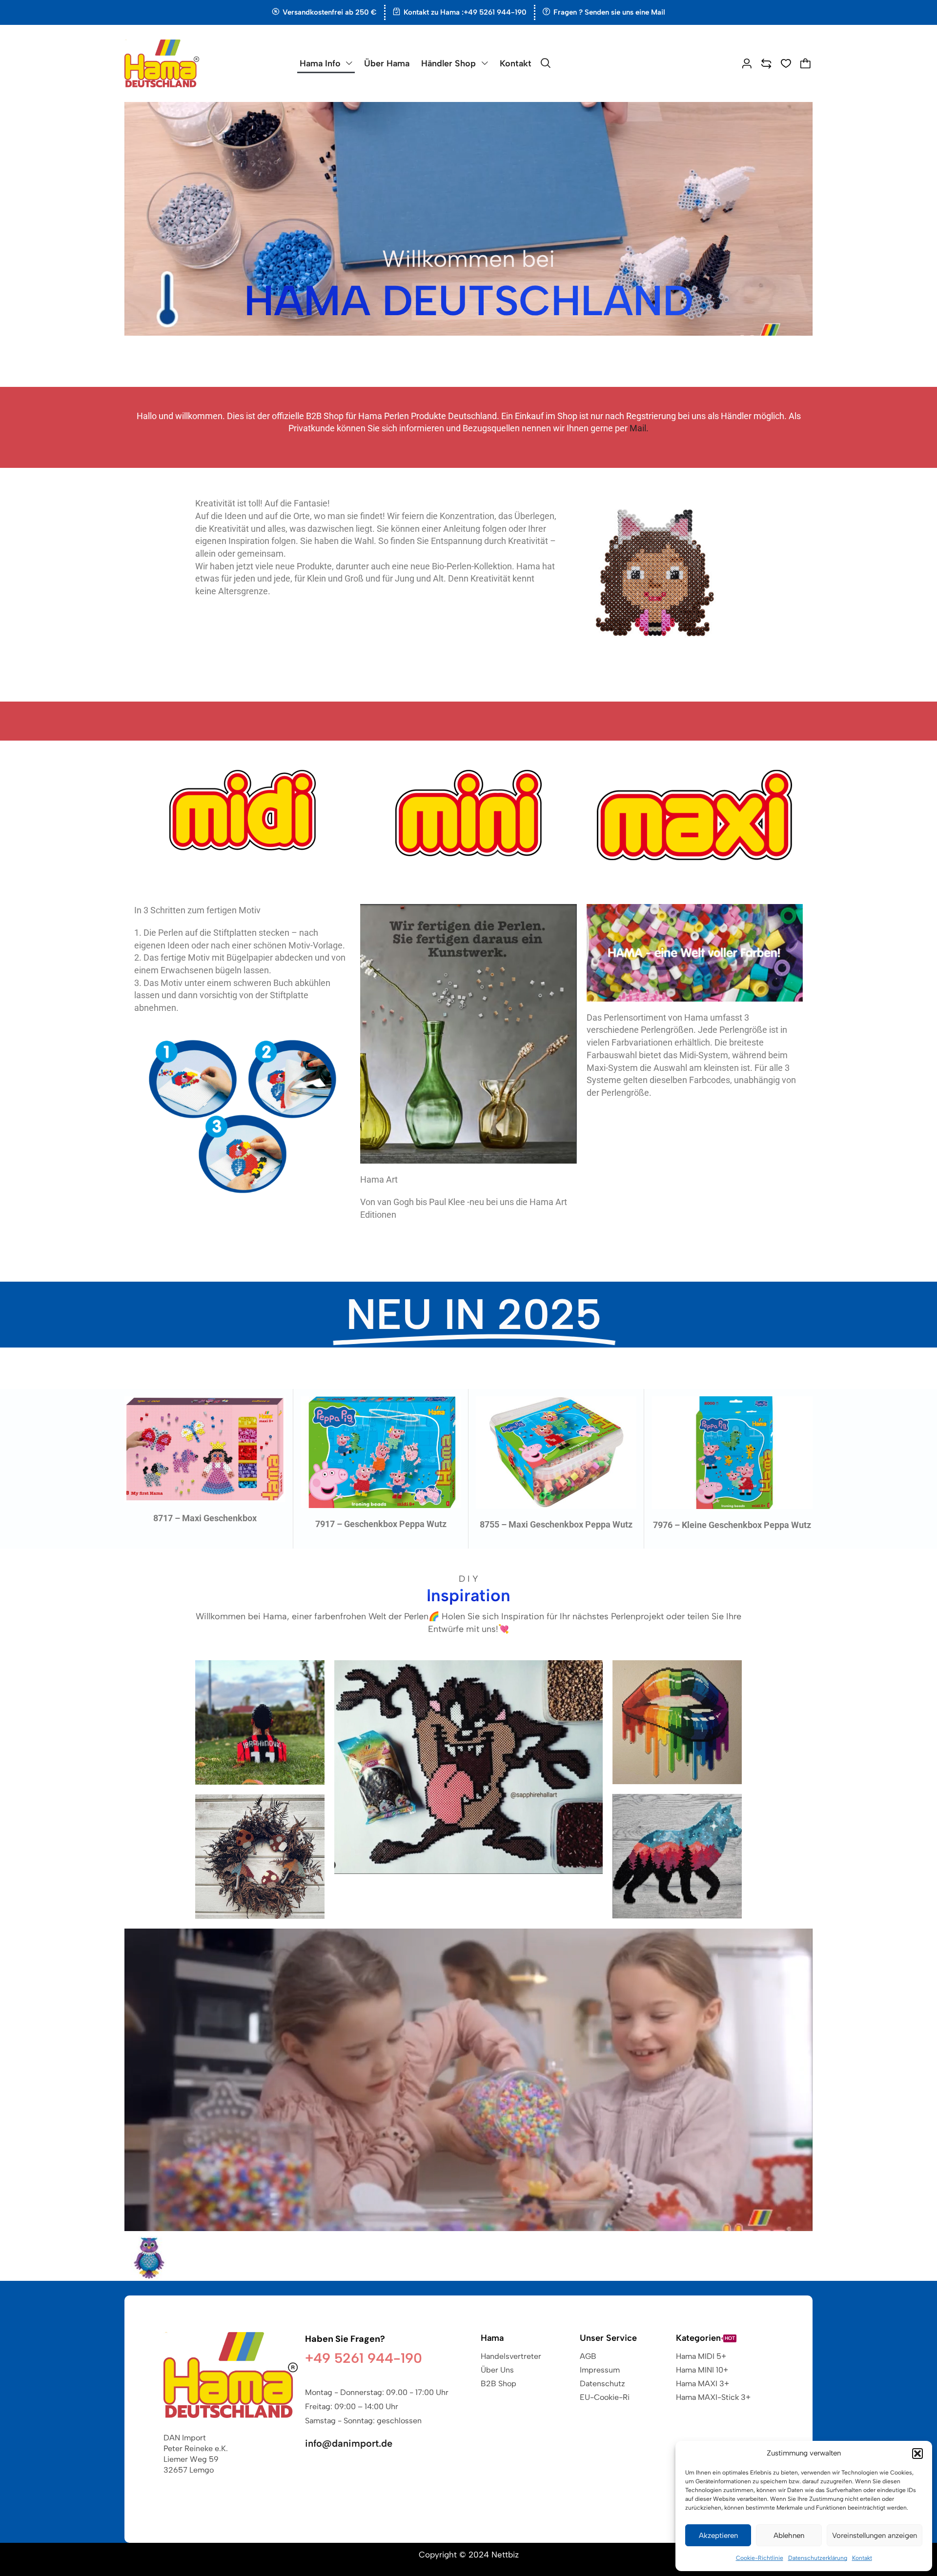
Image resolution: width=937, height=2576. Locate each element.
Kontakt (862, 2558)
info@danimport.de (349, 2443)
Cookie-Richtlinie (760, 2558)
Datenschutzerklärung (818, 2558)
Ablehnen (789, 2536)
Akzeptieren (718, 2536)
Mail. (639, 428)
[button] (917, 2454)
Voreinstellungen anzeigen (875, 2536)
